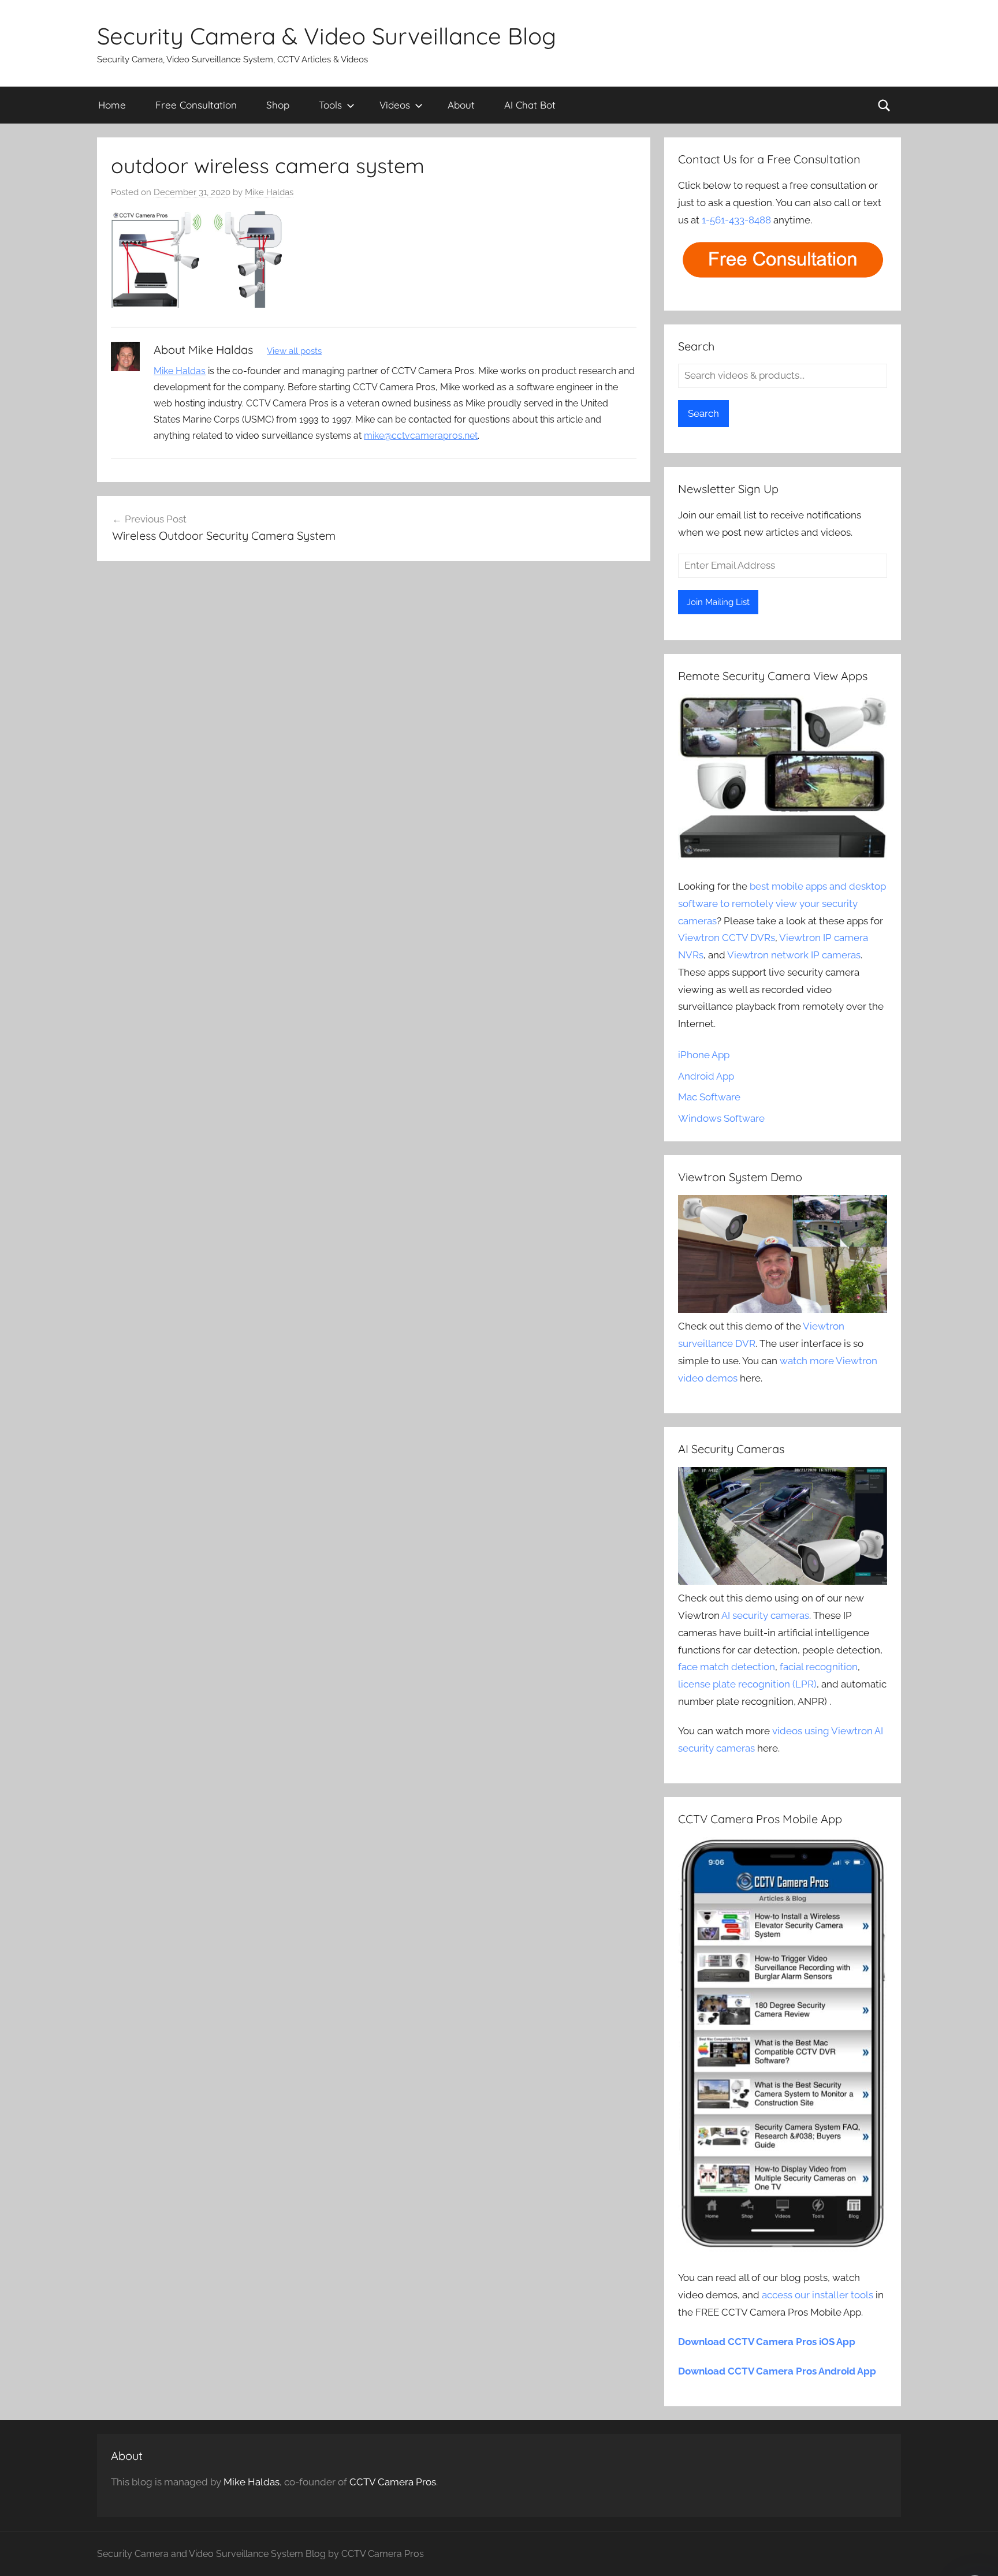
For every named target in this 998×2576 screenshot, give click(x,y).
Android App (706, 1076)
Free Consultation (196, 105)
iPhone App (704, 1055)
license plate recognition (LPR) (747, 1684)
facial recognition (819, 1667)
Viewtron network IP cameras (794, 955)
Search (703, 413)
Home (112, 105)
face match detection (727, 1667)
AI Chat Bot (530, 105)
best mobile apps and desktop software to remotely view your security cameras (782, 904)
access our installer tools (818, 2295)
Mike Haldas (269, 192)
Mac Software (709, 1097)
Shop (278, 105)
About (461, 105)
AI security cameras (765, 1615)
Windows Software (721, 1118)
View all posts (294, 351)
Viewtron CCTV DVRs (727, 938)
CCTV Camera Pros (393, 2482)
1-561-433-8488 (736, 220)
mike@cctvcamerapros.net (421, 436)
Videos (395, 105)
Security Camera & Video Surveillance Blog (327, 36)
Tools (330, 105)
